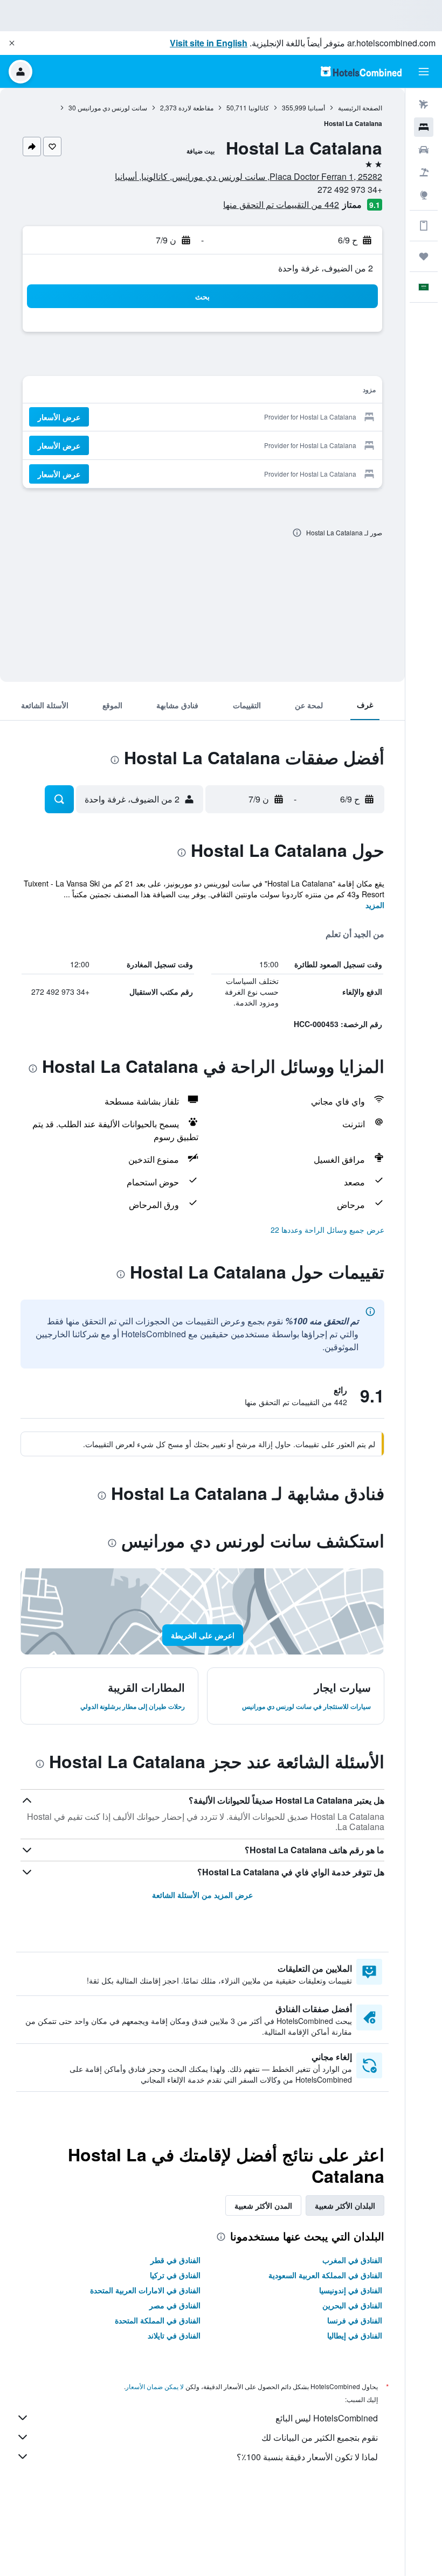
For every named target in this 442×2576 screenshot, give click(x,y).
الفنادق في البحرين (352, 2305)
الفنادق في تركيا (175, 2275)
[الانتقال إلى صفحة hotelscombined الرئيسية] (361, 71)
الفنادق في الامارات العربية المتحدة (145, 2290)
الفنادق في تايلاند (174, 2335)
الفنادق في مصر (175, 2305)
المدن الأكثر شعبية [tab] (263, 2205)
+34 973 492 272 (350, 189)
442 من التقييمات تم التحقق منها (281, 204)
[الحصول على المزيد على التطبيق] (424, 226)
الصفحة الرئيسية (360, 107)
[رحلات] (424, 256)
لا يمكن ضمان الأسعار (155, 2386)
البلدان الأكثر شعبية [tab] (345, 2205)
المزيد (375, 905)
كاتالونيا (259, 107)
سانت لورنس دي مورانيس (112, 107)
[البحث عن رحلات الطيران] (424, 104)
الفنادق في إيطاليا (355, 2335)
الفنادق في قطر (175, 2260)
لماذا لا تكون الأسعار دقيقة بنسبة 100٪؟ (307, 2457)
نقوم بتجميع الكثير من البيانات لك (320, 2437)
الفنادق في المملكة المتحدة (158, 2320)
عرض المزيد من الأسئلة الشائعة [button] (202, 1895)
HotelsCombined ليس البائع (327, 2418)
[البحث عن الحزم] (424, 172)
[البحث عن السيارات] (424, 150)
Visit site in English (209, 43)
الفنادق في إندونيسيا (351, 2290)
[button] (12, 43)
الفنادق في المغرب (352, 2260)
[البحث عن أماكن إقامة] (424, 127)
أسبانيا (316, 107)
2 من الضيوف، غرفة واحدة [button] (326, 268)
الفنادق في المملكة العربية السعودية (325, 2275)
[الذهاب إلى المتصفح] (424, 195)
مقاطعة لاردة (196, 107)
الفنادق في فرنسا (355, 2320)
